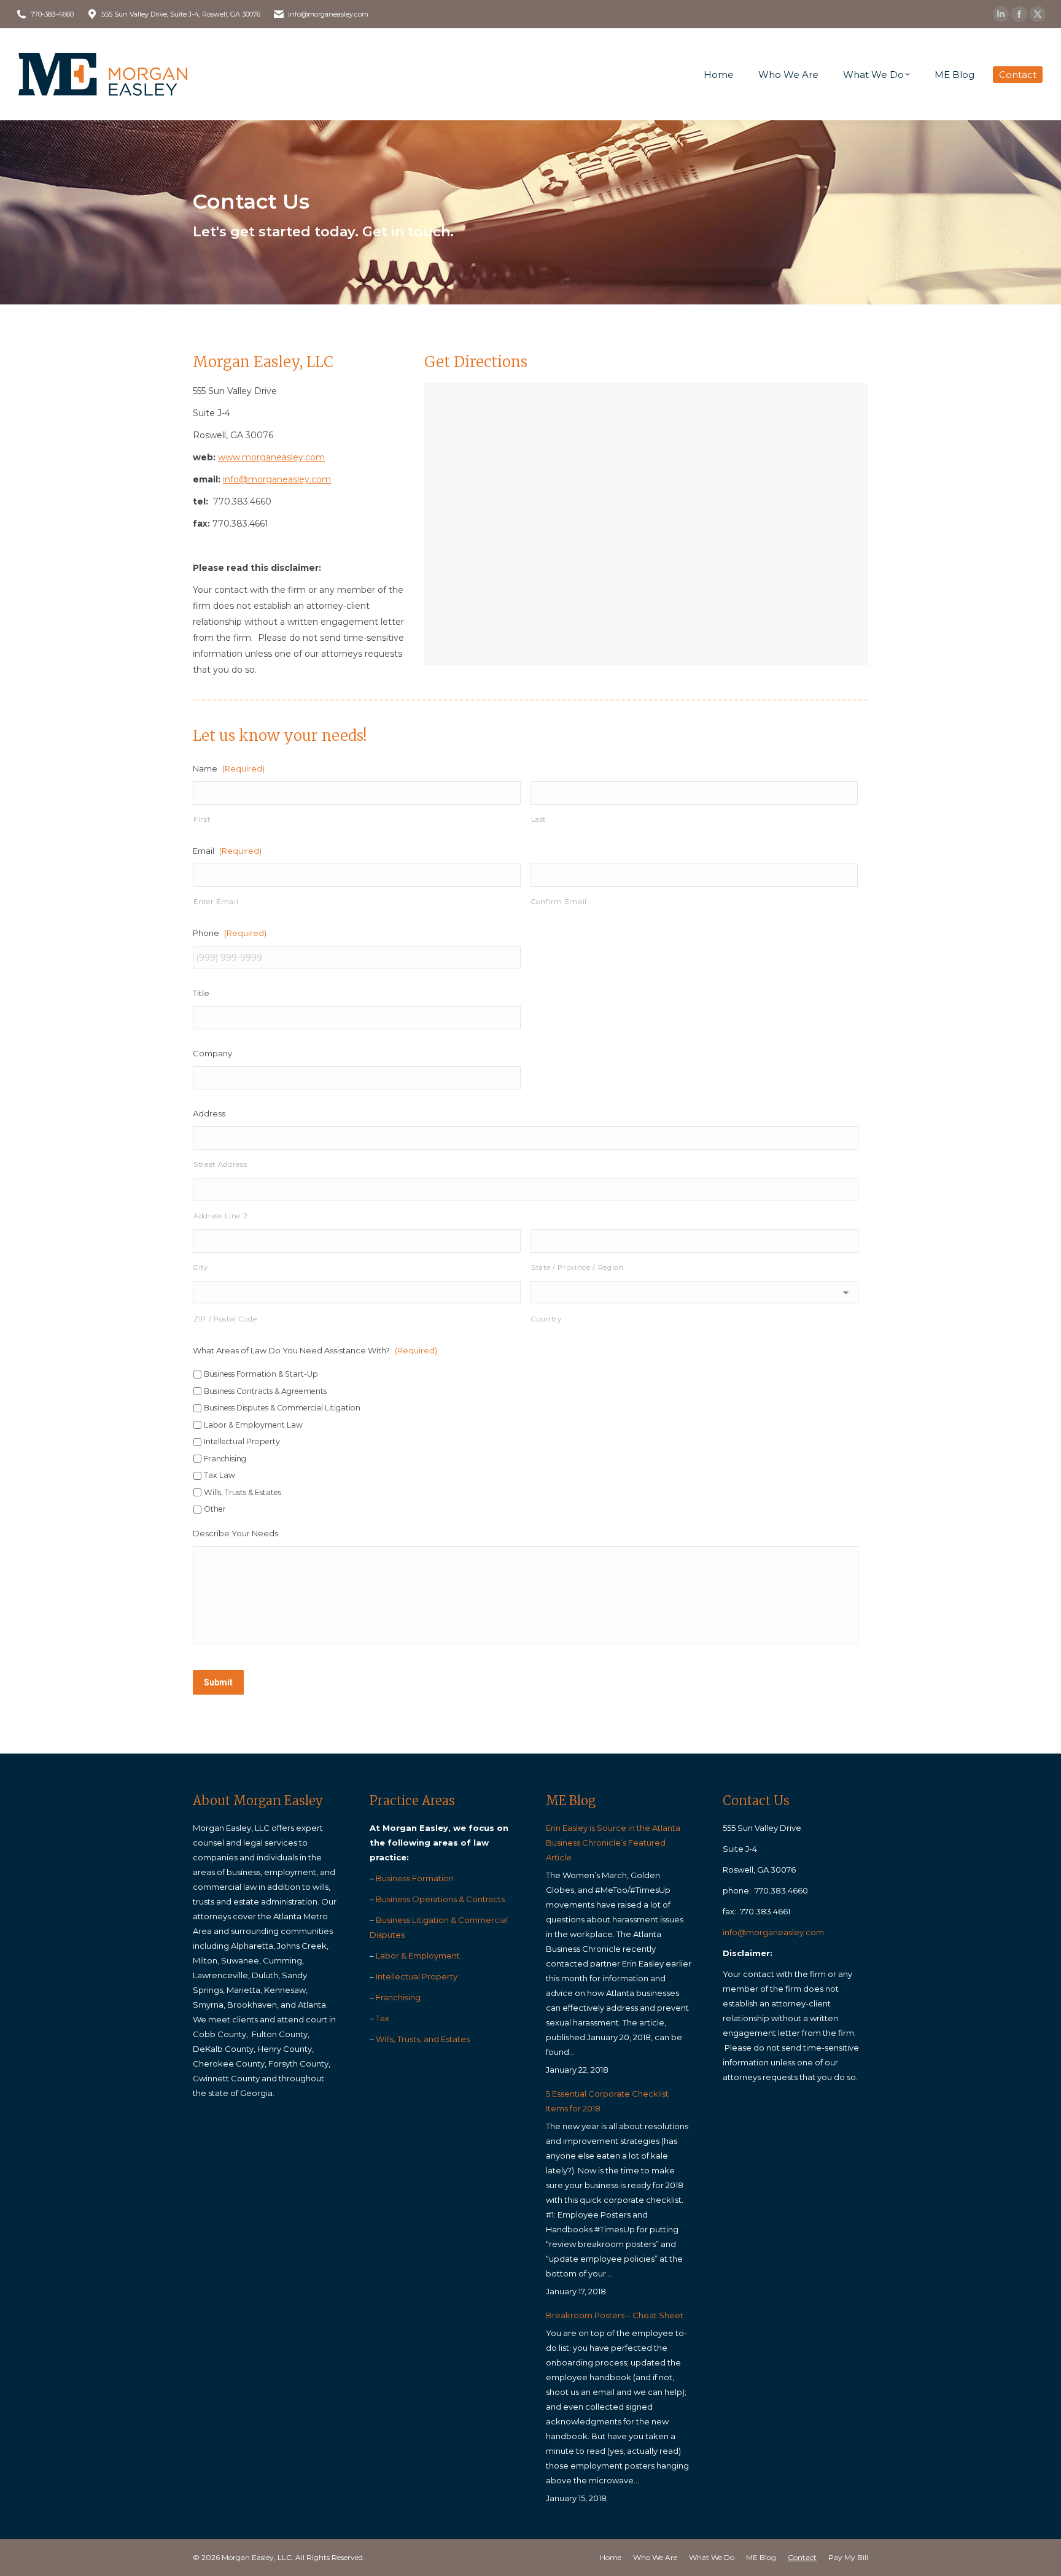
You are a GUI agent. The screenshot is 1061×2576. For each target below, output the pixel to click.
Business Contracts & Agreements (265, 1391)
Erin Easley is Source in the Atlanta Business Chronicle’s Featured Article (613, 1843)
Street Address (220, 1164)
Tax (383, 2018)
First (202, 819)
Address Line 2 (220, 1216)
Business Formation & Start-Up (261, 1374)
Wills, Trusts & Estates (243, 1492)
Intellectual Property (242, 1441)
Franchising (225, 1459)
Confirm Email (559, 902)
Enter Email (216, 902)
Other (215, 1509)
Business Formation (415, 1878)
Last (539, 819)
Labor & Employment (418, 1955)
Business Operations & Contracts (440, 1899)
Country (546, 1319)
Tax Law (220, 1475)
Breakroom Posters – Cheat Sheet (615, 2315)
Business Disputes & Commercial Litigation (282, 1408)
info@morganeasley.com (277, 479)
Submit (218, 1682)
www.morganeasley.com (271, 457)
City (201, 1267)
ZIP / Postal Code (225, 1319)
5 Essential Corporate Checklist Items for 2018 (607, 2101)
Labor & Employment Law (253, 1425)
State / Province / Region (577, 1267)
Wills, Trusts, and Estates (423, 2039)
